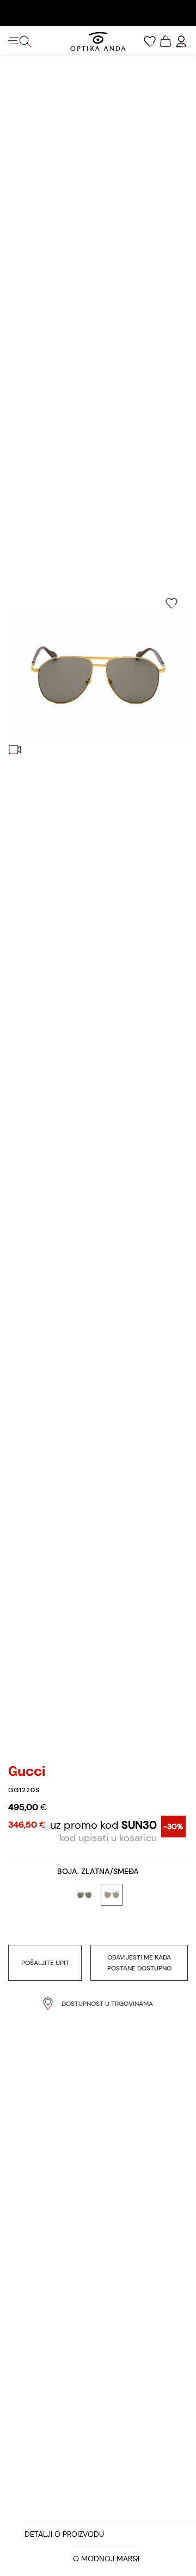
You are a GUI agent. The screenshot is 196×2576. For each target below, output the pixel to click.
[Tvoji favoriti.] (150, 41)
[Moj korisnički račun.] (181, 41)
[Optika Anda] (98, 41)
